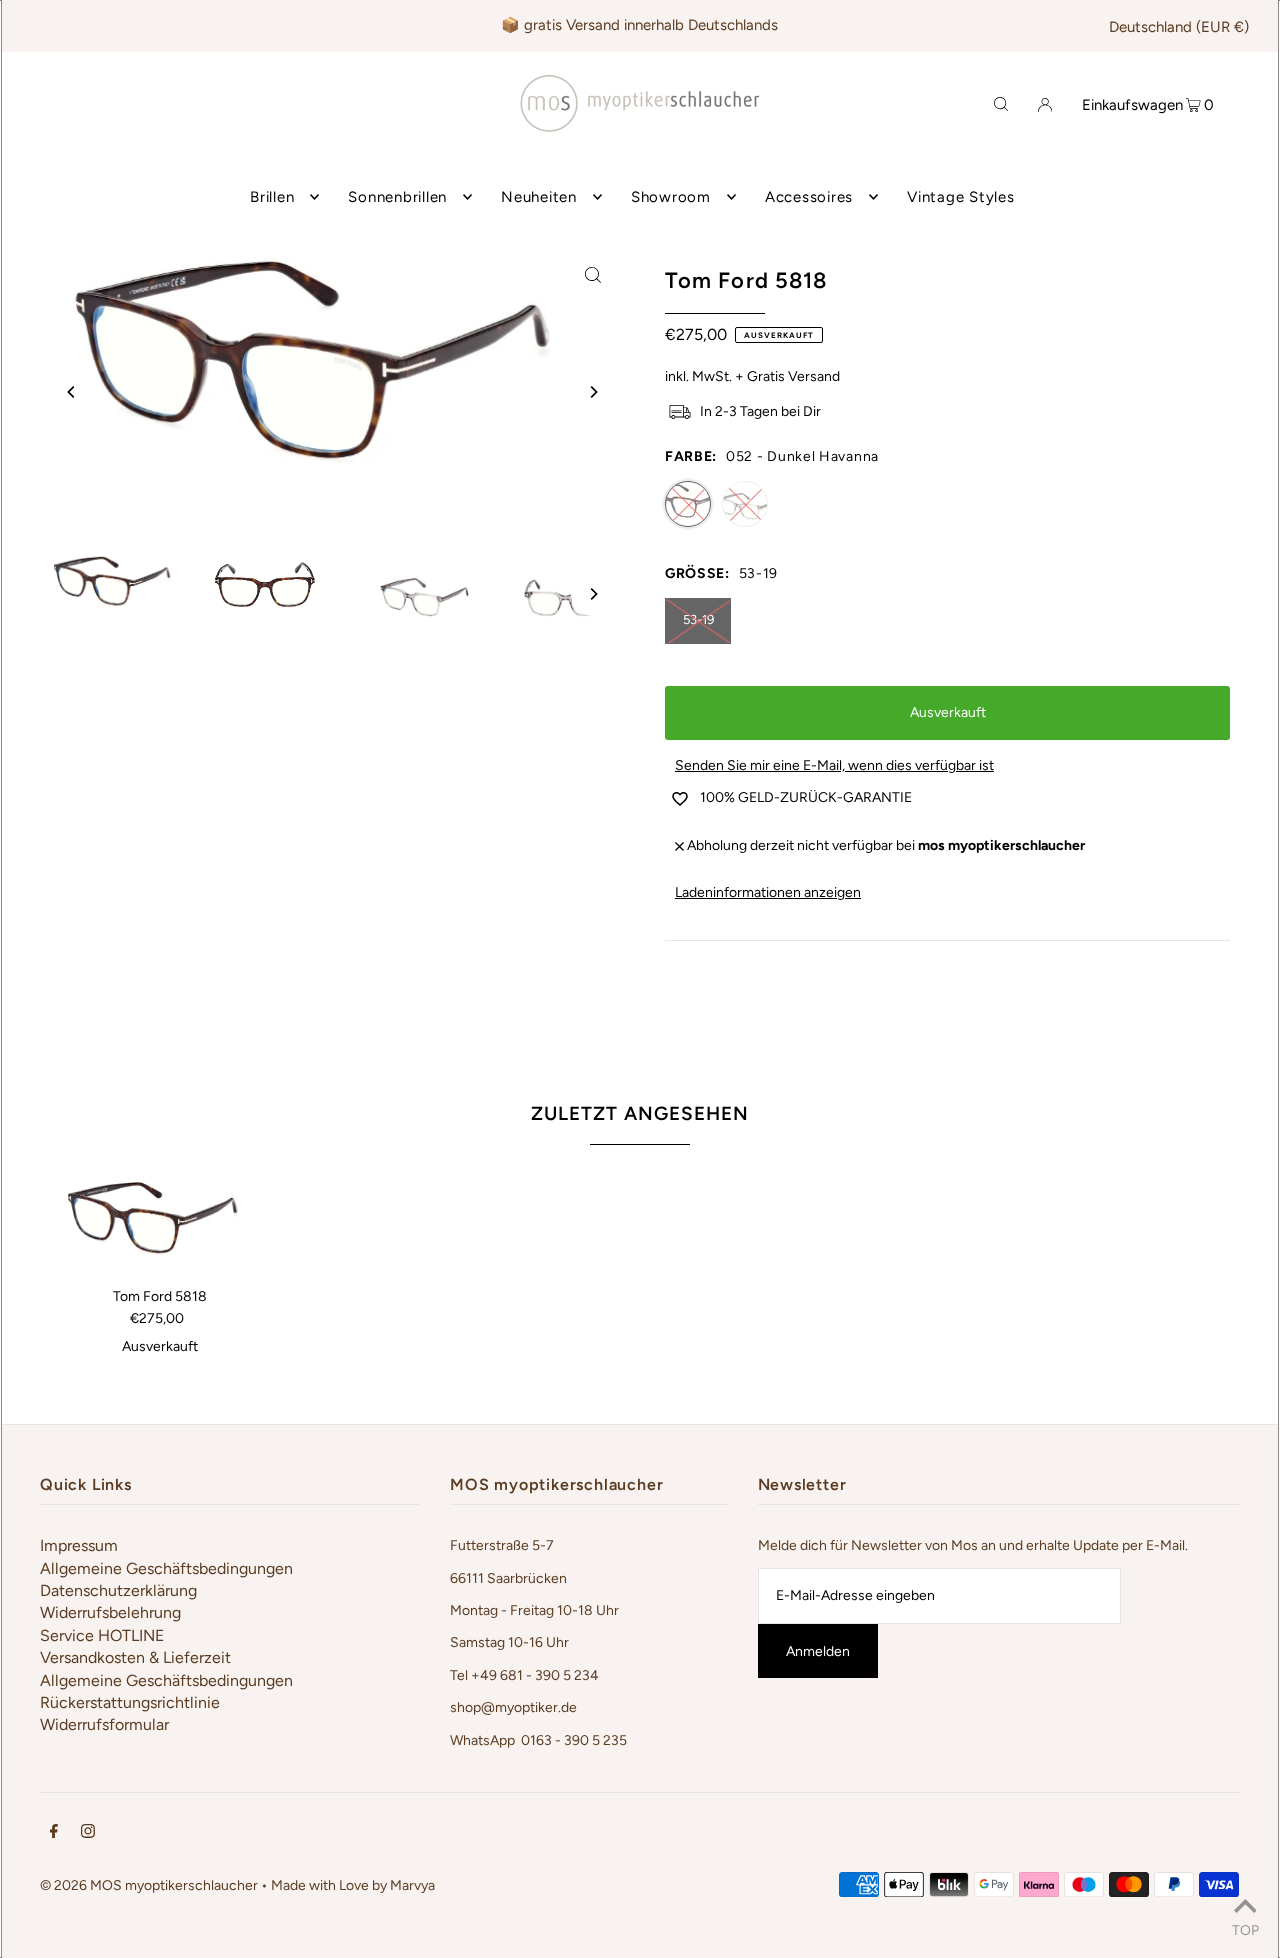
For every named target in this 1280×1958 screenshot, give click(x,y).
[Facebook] (54, 1834)
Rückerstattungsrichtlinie (130, 1702)
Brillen (272, 197)
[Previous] (72, 392)
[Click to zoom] (593, 274)
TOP (1245, 1930)
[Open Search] (1001, 103)
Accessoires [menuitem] (809, 197)
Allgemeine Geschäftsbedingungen (166, 1568)
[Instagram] (88, 1834)
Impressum (79, 1545)
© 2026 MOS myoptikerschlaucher (149, 1885)
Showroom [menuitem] (671, 197)
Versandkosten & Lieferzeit (135, 1657)
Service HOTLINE (102, 1635)
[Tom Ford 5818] (160, 1224)
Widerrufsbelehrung (110, 1612)
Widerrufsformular (104, 1724)
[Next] (593, 392)
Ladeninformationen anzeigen (768, 892)
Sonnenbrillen (397, 197)
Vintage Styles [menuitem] (961, 197)
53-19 (698, 619)
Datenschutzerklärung (118, 1590)
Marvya (412, 1885)
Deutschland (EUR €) (1179, 27)
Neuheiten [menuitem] (539, 197)
